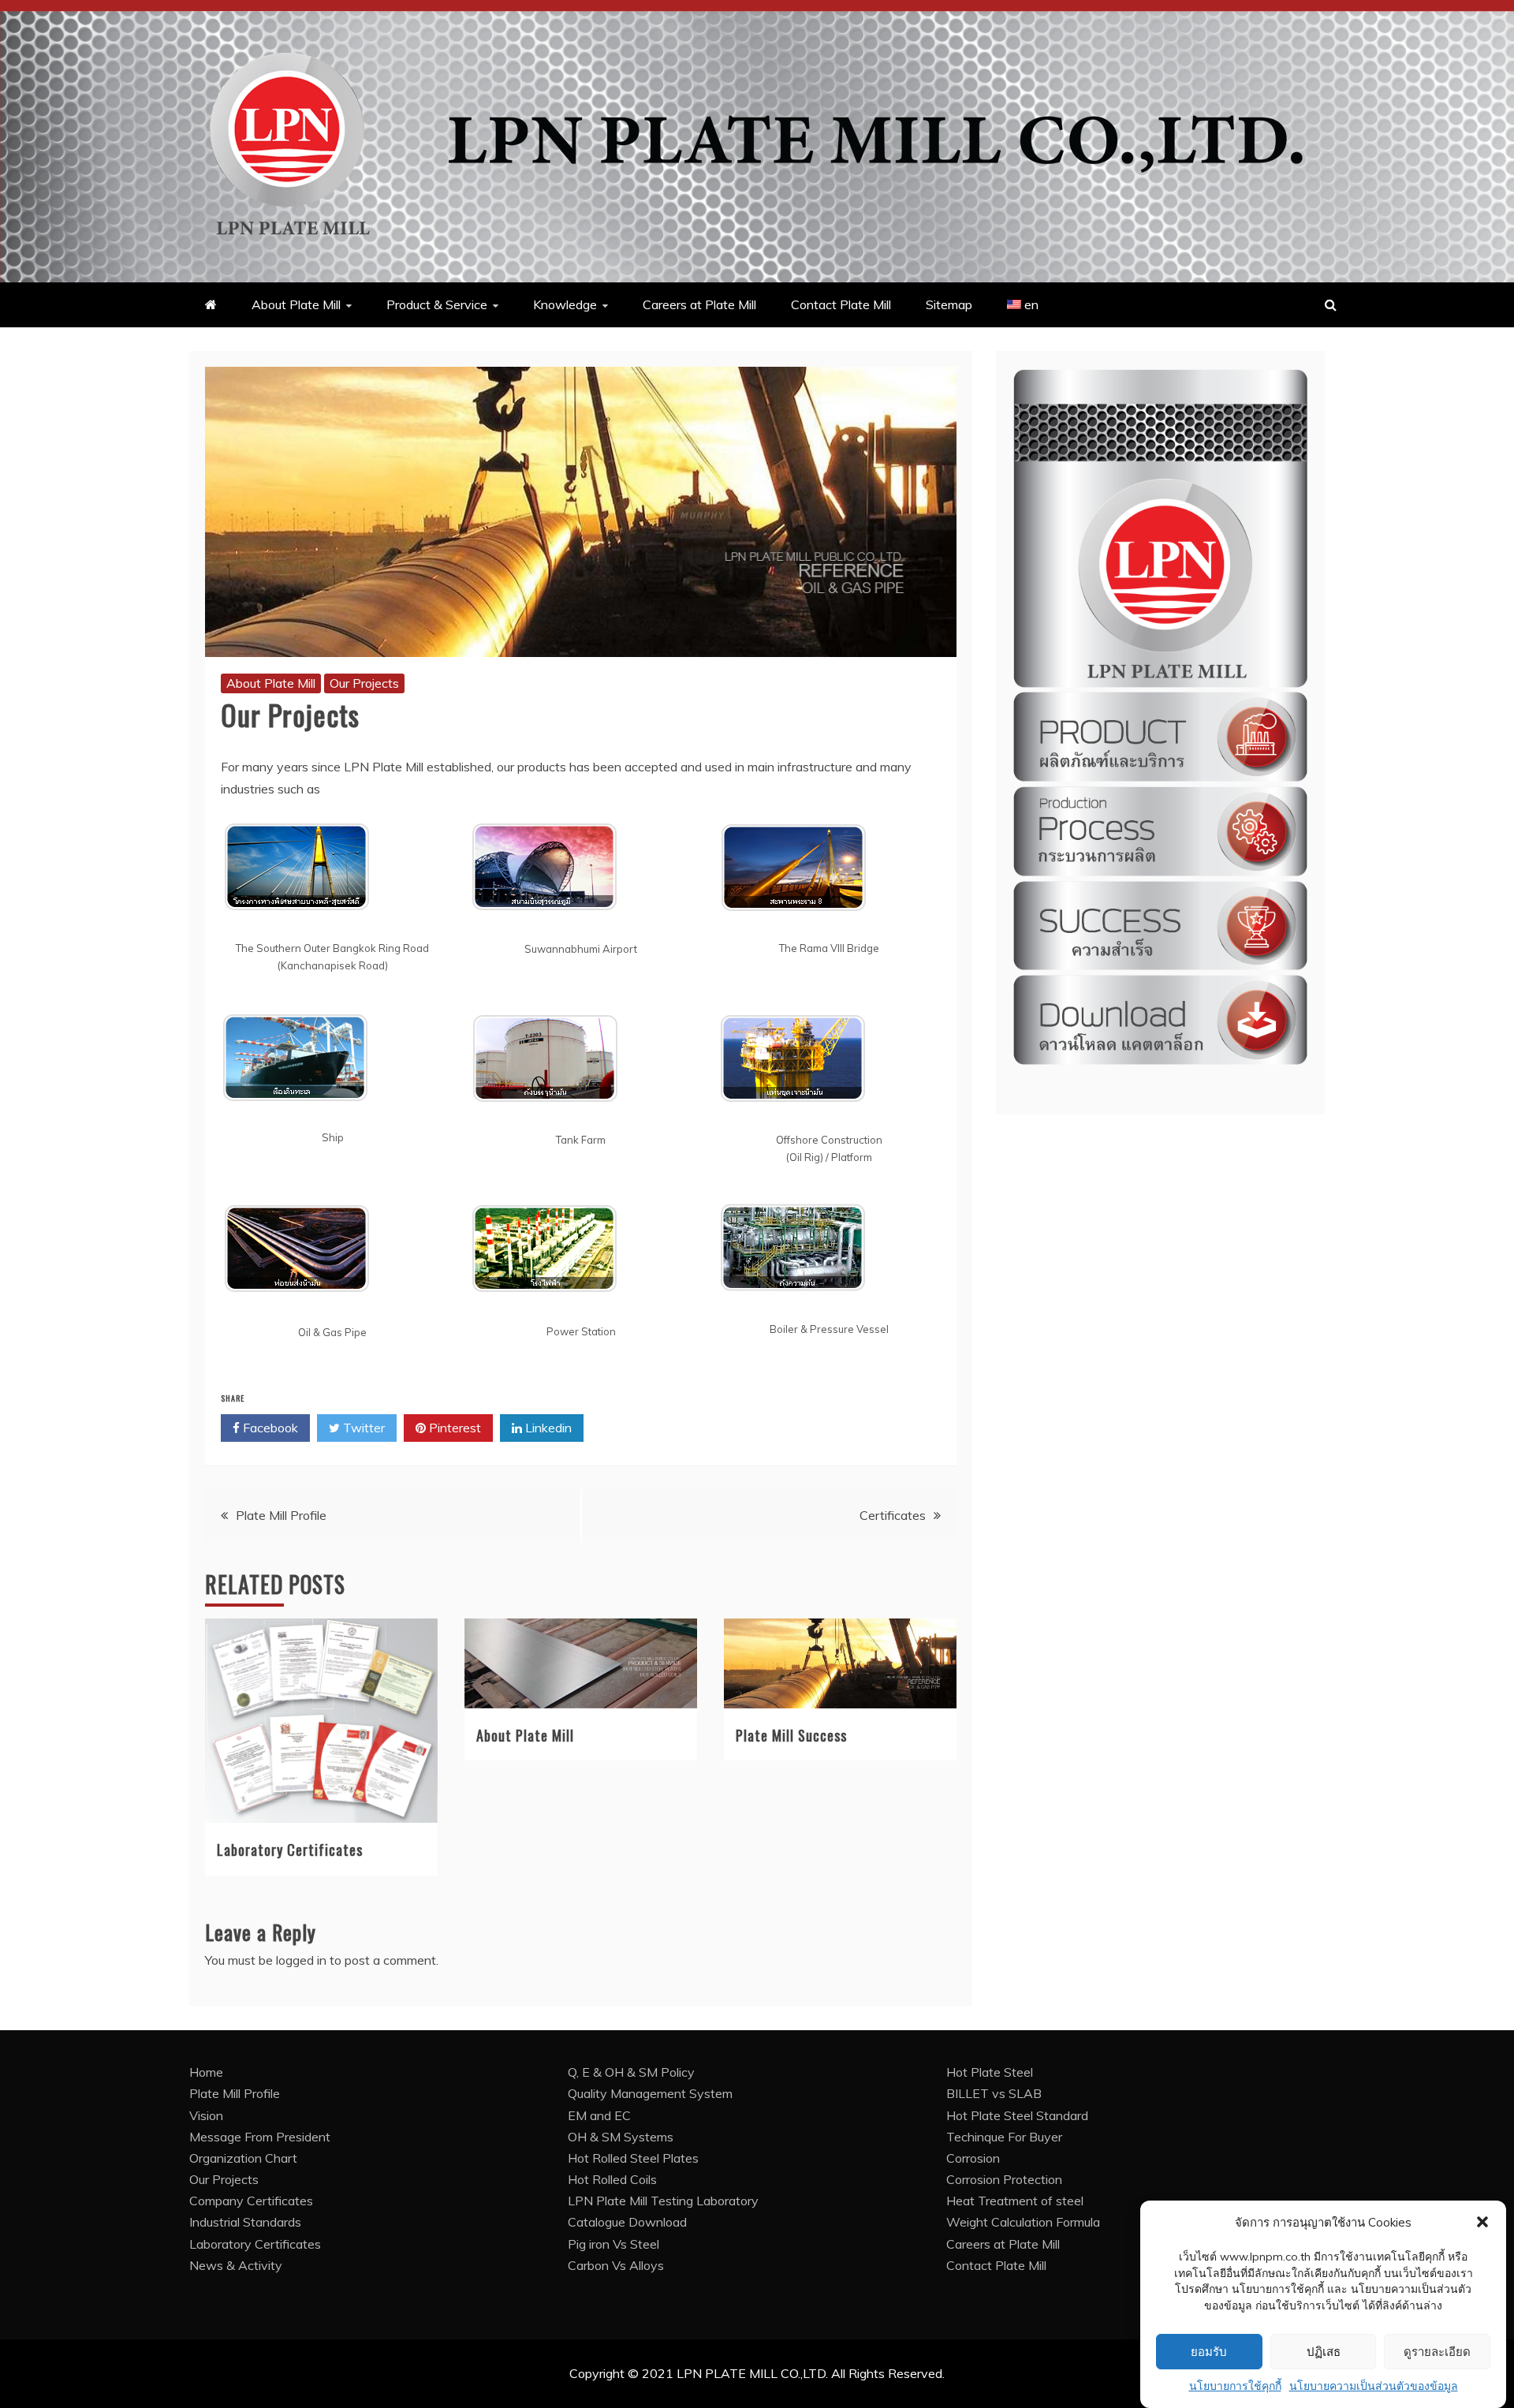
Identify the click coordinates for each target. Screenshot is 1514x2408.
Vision (206, 2115)
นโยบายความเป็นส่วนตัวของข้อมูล (1374, 2386)
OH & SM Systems (621, 2137)
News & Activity (236, 2265)
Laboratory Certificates (290, 1850)
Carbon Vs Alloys (616, 2265)
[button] (1482, 2222)
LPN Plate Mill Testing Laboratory (663, 2201)
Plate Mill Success (791, 1735)
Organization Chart (243, 2158)
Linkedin (547, 1428)
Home (206, 2072)
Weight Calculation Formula (1023, 2222)
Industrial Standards (245, 2222)
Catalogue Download (627, 2222)
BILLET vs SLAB (994, 2093)
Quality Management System (650, 2093)
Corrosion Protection (1004, 2179)
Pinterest (453, 1428)
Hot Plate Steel (990, 2072)
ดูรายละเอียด (1437, 2352)
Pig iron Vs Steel (613, 2244)
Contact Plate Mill (841, 304)
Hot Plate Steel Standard (1017, 2115)
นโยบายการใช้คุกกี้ (1235, 2386)
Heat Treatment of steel (1015, 2201)
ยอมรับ (1209, 2352)
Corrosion (973, 2158)
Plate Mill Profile (281, 1515)
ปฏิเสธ (1324, 2352)
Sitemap (949, 304)
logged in (301, 1960)
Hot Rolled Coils (612, 2179)
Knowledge (565, 304)
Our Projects (364, 683)
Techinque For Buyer (1004, 2137)
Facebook (269, 1428)
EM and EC (599, 2115)
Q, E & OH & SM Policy (631, 2072)
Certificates (893, 1515)
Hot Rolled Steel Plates (633, 2158)
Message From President (260, 2137)
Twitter (362, 1428)
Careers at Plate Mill (699, 304)
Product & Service (437, 304)
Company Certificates (251, 2201)
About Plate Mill (296, 304)
